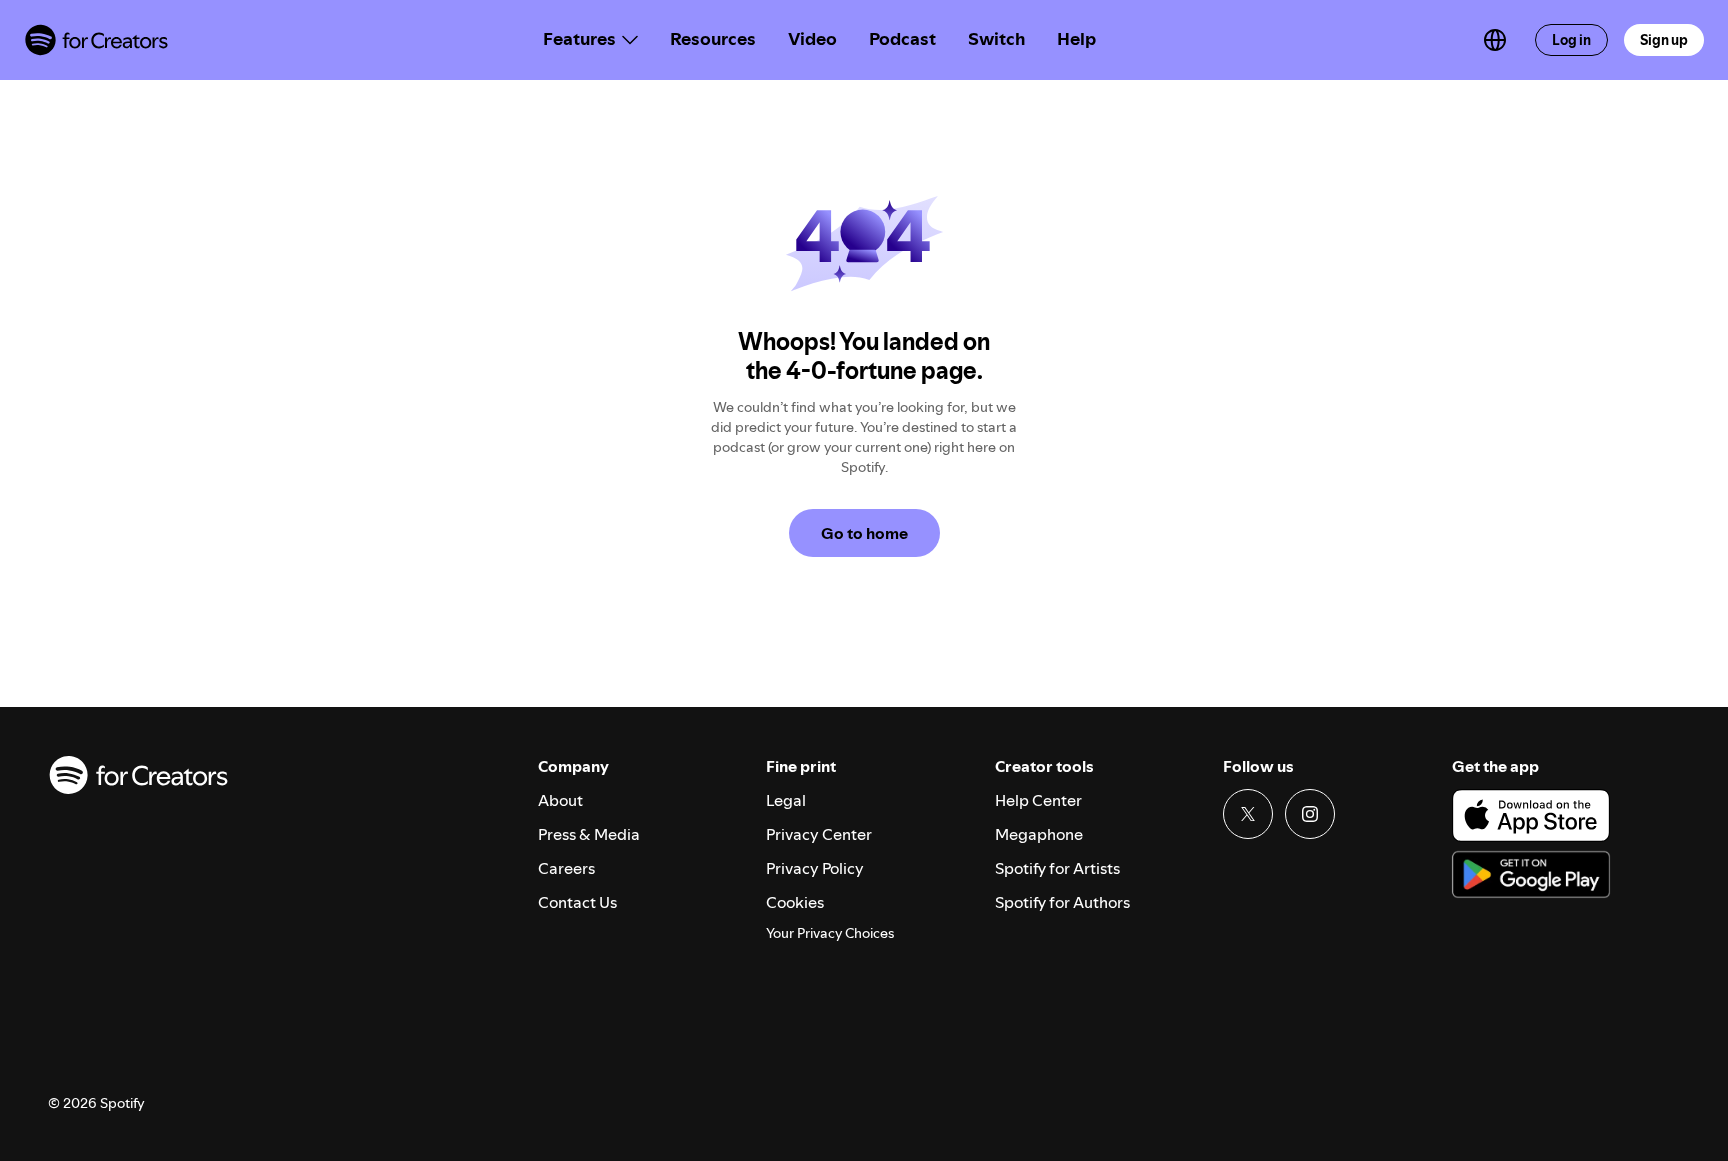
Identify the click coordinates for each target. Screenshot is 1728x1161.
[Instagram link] (1310, 814)
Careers (566, 868)
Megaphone (1039, 834)
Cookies (795, 902)
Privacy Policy (815, 868)
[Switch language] (1495, 40)
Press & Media (589, 834)
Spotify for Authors (1062, 902)
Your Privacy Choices (830, 933)
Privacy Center (819, 834)
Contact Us (577, 902)
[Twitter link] (1248, 814)
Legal (786, 800)
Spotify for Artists (1057, 868)
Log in (1571, 40)
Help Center (1038, 800)
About (560, 800)
